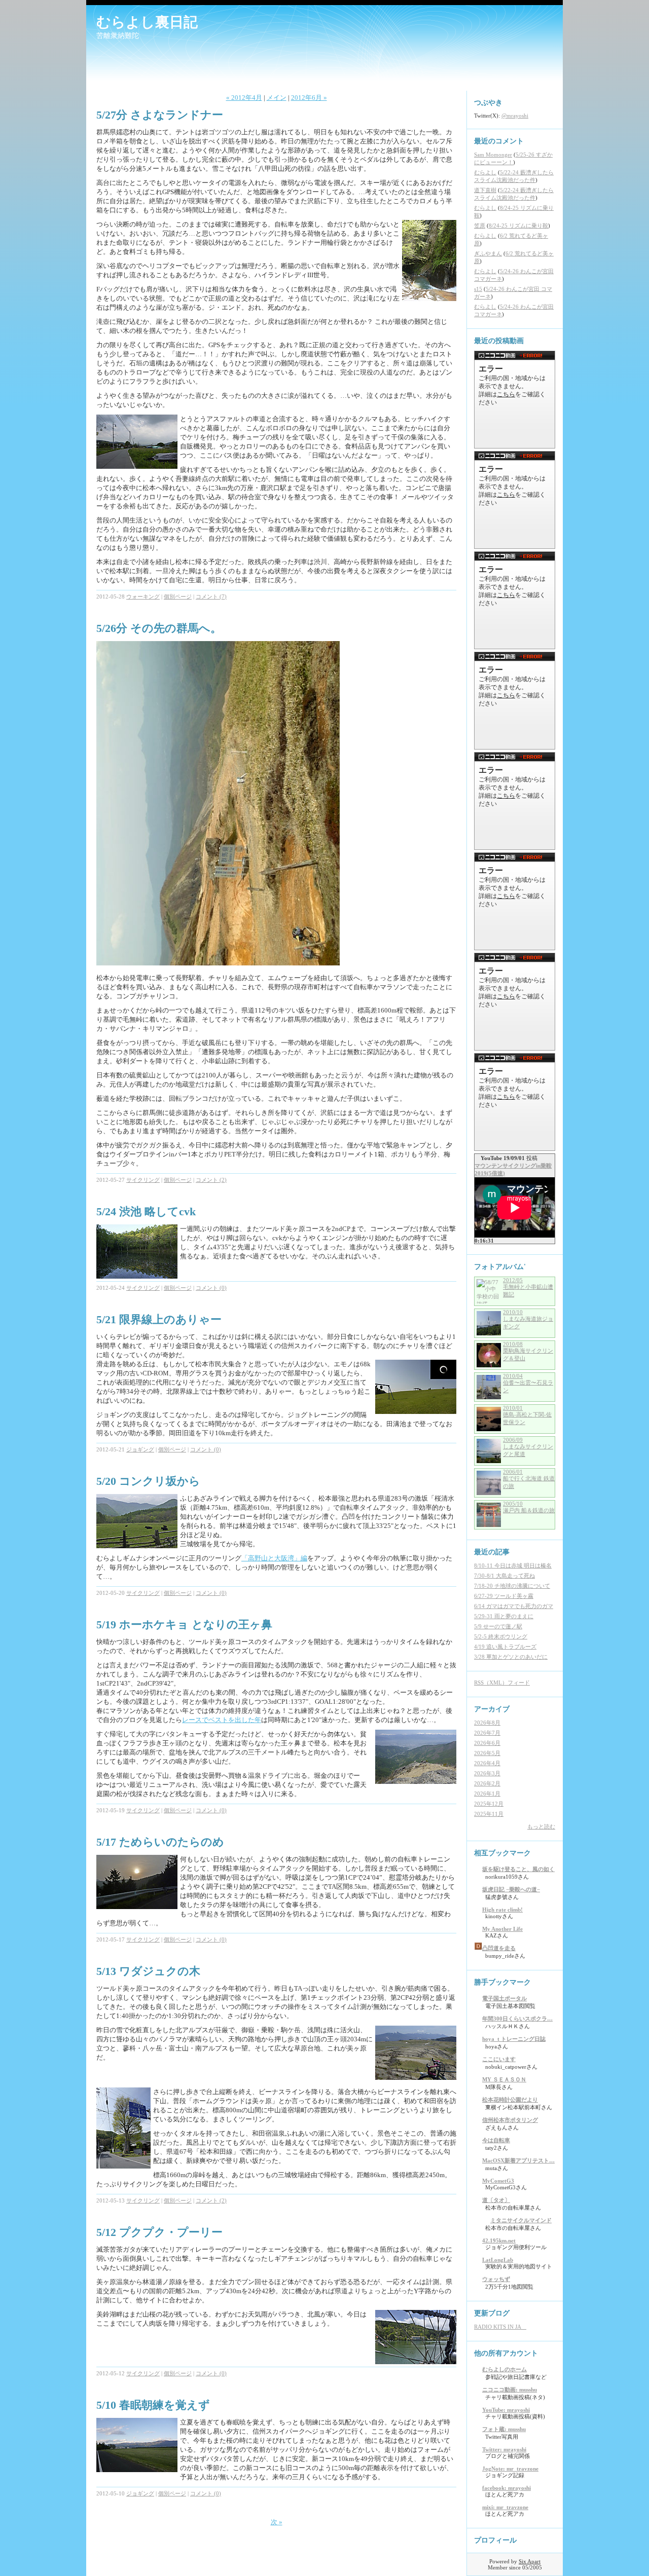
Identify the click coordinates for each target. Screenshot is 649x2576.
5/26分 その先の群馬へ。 (159, 628)
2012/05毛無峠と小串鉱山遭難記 (528, 1287)
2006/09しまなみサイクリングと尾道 (528, 1447)
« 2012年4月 (244, 98)
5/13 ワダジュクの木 (148, 1971)
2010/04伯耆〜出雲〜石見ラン (528, 1383)
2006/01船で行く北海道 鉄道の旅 (529, 1479)
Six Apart (530, 2561)
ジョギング (140, 1449)
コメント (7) (211, 596)
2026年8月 (487, 1723)
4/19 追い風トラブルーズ (505, 1647)
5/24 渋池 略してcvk (146, 1211)
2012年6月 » (309, 98)
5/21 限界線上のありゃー (159, 1319)
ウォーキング (143, 596)
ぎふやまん (488, 253)
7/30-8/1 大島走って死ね (504, 1576)
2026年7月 (487, 1733)
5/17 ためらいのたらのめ (160, 1842)
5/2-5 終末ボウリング (501, 1636)
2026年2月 (487, 1783)
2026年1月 (487, 1794)
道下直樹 (485, 190)
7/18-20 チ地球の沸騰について (512, 1586)
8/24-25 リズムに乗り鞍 (518, 226)
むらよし (485, 172)
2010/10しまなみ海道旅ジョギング (528, 1319)
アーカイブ (492, 1709)
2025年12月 (489, 1804)
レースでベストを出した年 (222, 1720)
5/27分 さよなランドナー (160, 115)
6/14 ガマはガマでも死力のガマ (514, 1606)
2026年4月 (487, 1763)
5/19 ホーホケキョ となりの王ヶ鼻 (184, 1625)
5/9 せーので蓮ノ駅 (498, 1626)
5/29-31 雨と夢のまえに (504, 1616)
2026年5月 (487, 1753)
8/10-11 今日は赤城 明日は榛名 (513, 1565)
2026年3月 (487, 1773)
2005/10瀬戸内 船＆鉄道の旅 (529, 1507)
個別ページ (178, 596)
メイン (277, 98)
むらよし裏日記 (147, 22)
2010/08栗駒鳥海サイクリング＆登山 (528, 1351)
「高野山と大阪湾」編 (274, 1558)
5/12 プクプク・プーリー (159, 2232)
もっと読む (541, 1826)
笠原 (480, 226)
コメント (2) (211, 1180)
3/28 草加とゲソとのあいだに (511, 1657)
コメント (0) (211, 1288)
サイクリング (143, 1180)
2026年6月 (487, 1743)
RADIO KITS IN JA (500, 2327)
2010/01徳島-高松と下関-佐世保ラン (527, 1415)
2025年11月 (489, 1814)
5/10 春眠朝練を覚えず (153, 2405)
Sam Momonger (493, 155)
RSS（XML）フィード (502, 1683)
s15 (478, 289)
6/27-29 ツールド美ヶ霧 (504, 1596)
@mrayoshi (515, 116)
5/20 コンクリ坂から (148, 1481)
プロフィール (495, 2540)
